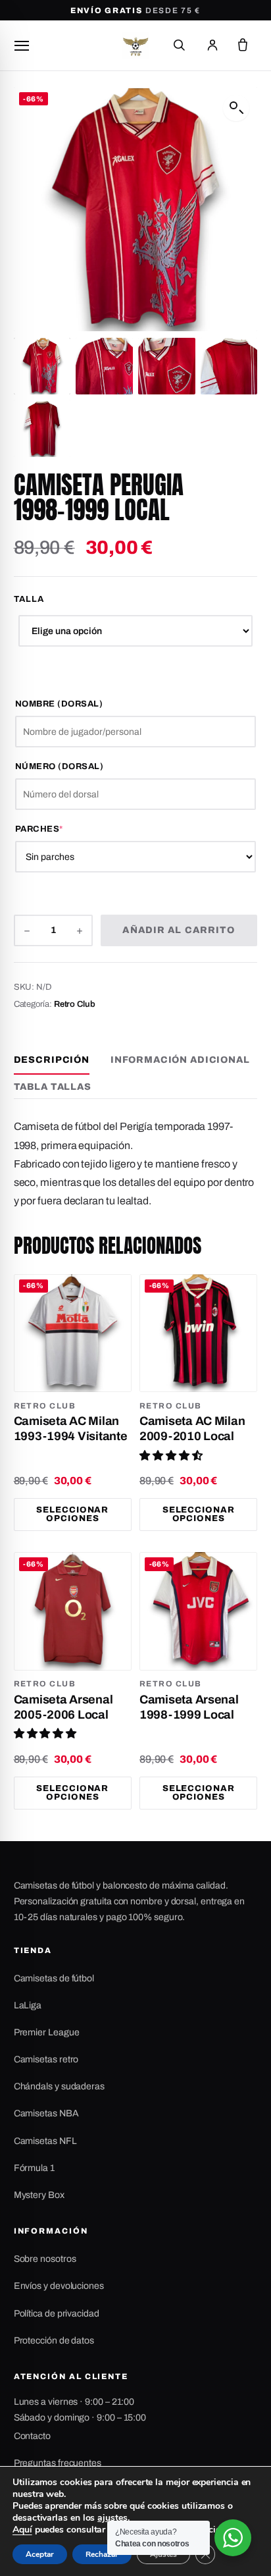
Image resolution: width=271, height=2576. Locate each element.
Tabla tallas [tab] (53, 1087)
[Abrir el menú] (22, 45)
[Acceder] (212, 45)
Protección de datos (54, 2341)
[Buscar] (179, 45)
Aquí (22, 2530)
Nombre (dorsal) (59, 704)
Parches (67, 829)
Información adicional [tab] (180, 1060)
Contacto (32, 2436)
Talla (29, 599)
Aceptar (40, 2554)
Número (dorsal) (60, 766)
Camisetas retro (46, 2059)
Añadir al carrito (179, 930)
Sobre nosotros (45, 2259)
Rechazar (102, 2554)
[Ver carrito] (243, 45)
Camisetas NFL (45, 2141)
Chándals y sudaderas (59, 2086)
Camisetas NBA (46, 2113)
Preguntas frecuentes (58, 2463)
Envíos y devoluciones (59, 2286)
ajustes (112, 2518)
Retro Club (75, 1004)
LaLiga (28, 2005)
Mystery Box (39, 2195)
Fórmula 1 (34, 2168)
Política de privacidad (57, 2314)
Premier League (47, 2032)
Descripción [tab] (52, 1060)
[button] (236, 108)
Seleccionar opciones (72, 1514)
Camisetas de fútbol (54, 1978)
